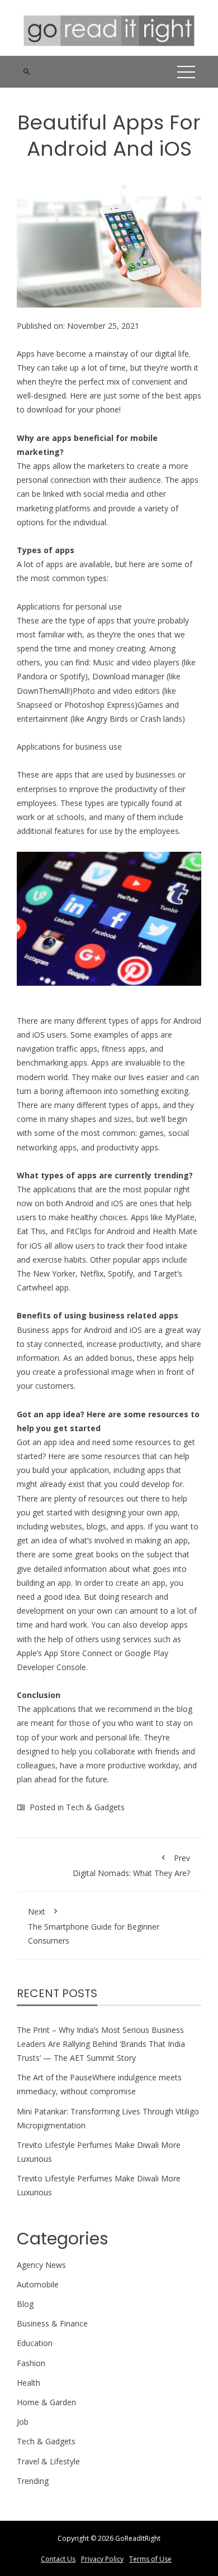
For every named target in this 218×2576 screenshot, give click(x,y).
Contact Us (58, 2559)
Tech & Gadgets (95, 1807)
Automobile (38, 2284)
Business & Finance (52, 2323)
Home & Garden (46, 2402)
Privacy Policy (102, 2559)
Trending (33, 2481)
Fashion (31, 2363)
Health (29, 2383)
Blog (25, 2304)
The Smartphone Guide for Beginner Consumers (94, 1926)
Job (23, 2422)
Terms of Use (150, 2559)
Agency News (41, 2265)
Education (35, 2343)
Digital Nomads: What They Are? (131, 1865)
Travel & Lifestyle (48, 2461)
